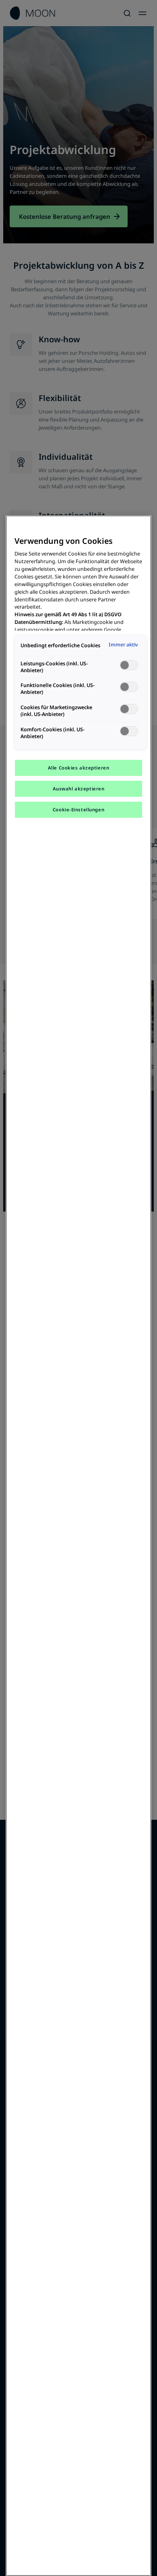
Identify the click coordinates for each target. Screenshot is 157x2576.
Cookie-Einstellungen (78, 810)
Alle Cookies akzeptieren (79, 768)
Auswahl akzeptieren (79, 789)
